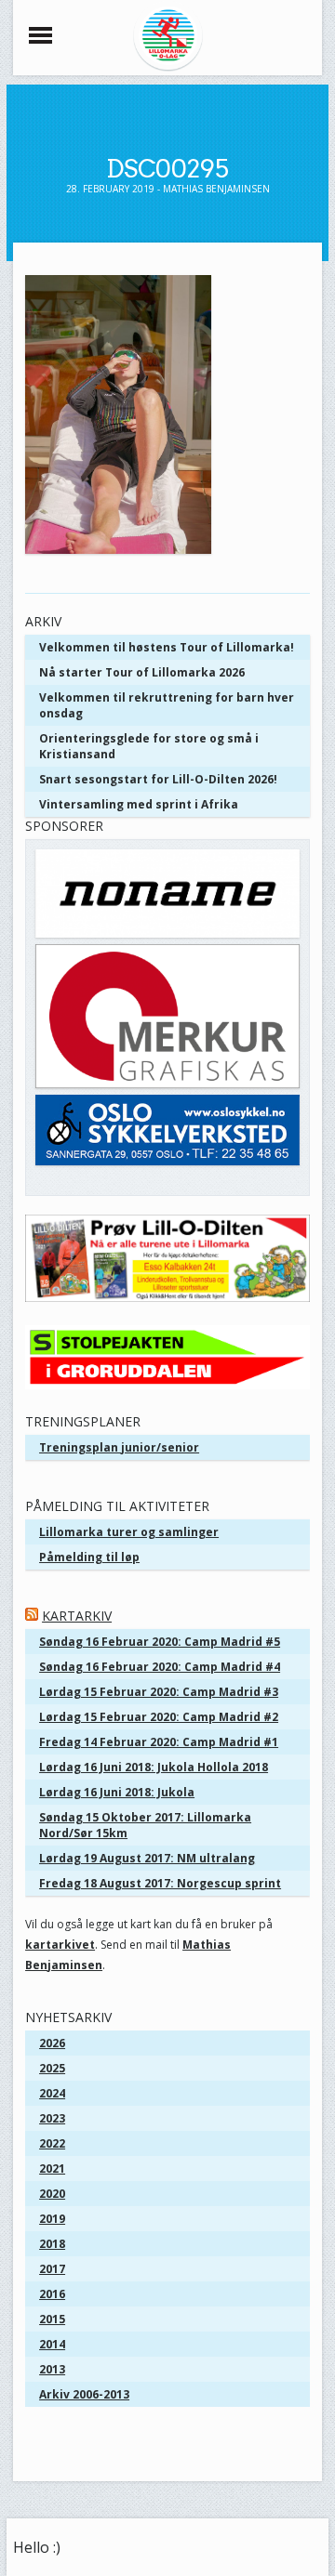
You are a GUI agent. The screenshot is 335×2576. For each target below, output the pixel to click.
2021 (52, 2169)
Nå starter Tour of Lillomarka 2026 (142, 672)
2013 (52, 2369)
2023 (52, 2118)
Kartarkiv (77, 1616)
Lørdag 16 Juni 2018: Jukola (117, 1792)
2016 (52, 2294)
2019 (52, 2219)
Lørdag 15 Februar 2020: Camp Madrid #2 (159, 1717)
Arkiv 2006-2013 (84, 2394)
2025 (52, 2068)
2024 (52, 2093)
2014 (52, 2344)
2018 (52, 2244)
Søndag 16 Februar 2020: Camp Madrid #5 (160, 1642)
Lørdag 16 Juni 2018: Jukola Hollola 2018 (154, 1767)
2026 (52, 2043)
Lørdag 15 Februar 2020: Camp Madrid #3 (159, 1692)
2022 (52, 2143)
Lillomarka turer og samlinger (129, 1532)
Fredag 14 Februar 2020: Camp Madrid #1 (159, 1742)
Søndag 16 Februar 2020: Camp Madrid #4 (160, 1667)
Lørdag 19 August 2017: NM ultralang (147, 1858)
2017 (52, 2269)
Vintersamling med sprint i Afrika (139, 804)
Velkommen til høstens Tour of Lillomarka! (167, 647)
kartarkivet (60, 1945)
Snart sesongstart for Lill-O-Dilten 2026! (158, 779)
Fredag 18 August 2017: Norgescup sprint (160, 1883)
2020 (52, 2194)
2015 (52, 2319)
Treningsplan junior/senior (119, 1447)
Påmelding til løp (89, 1557)
